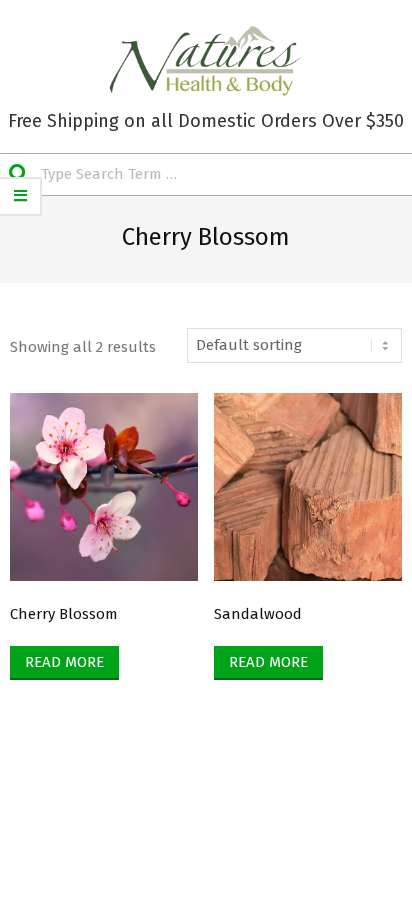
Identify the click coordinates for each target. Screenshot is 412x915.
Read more (64, 662)
